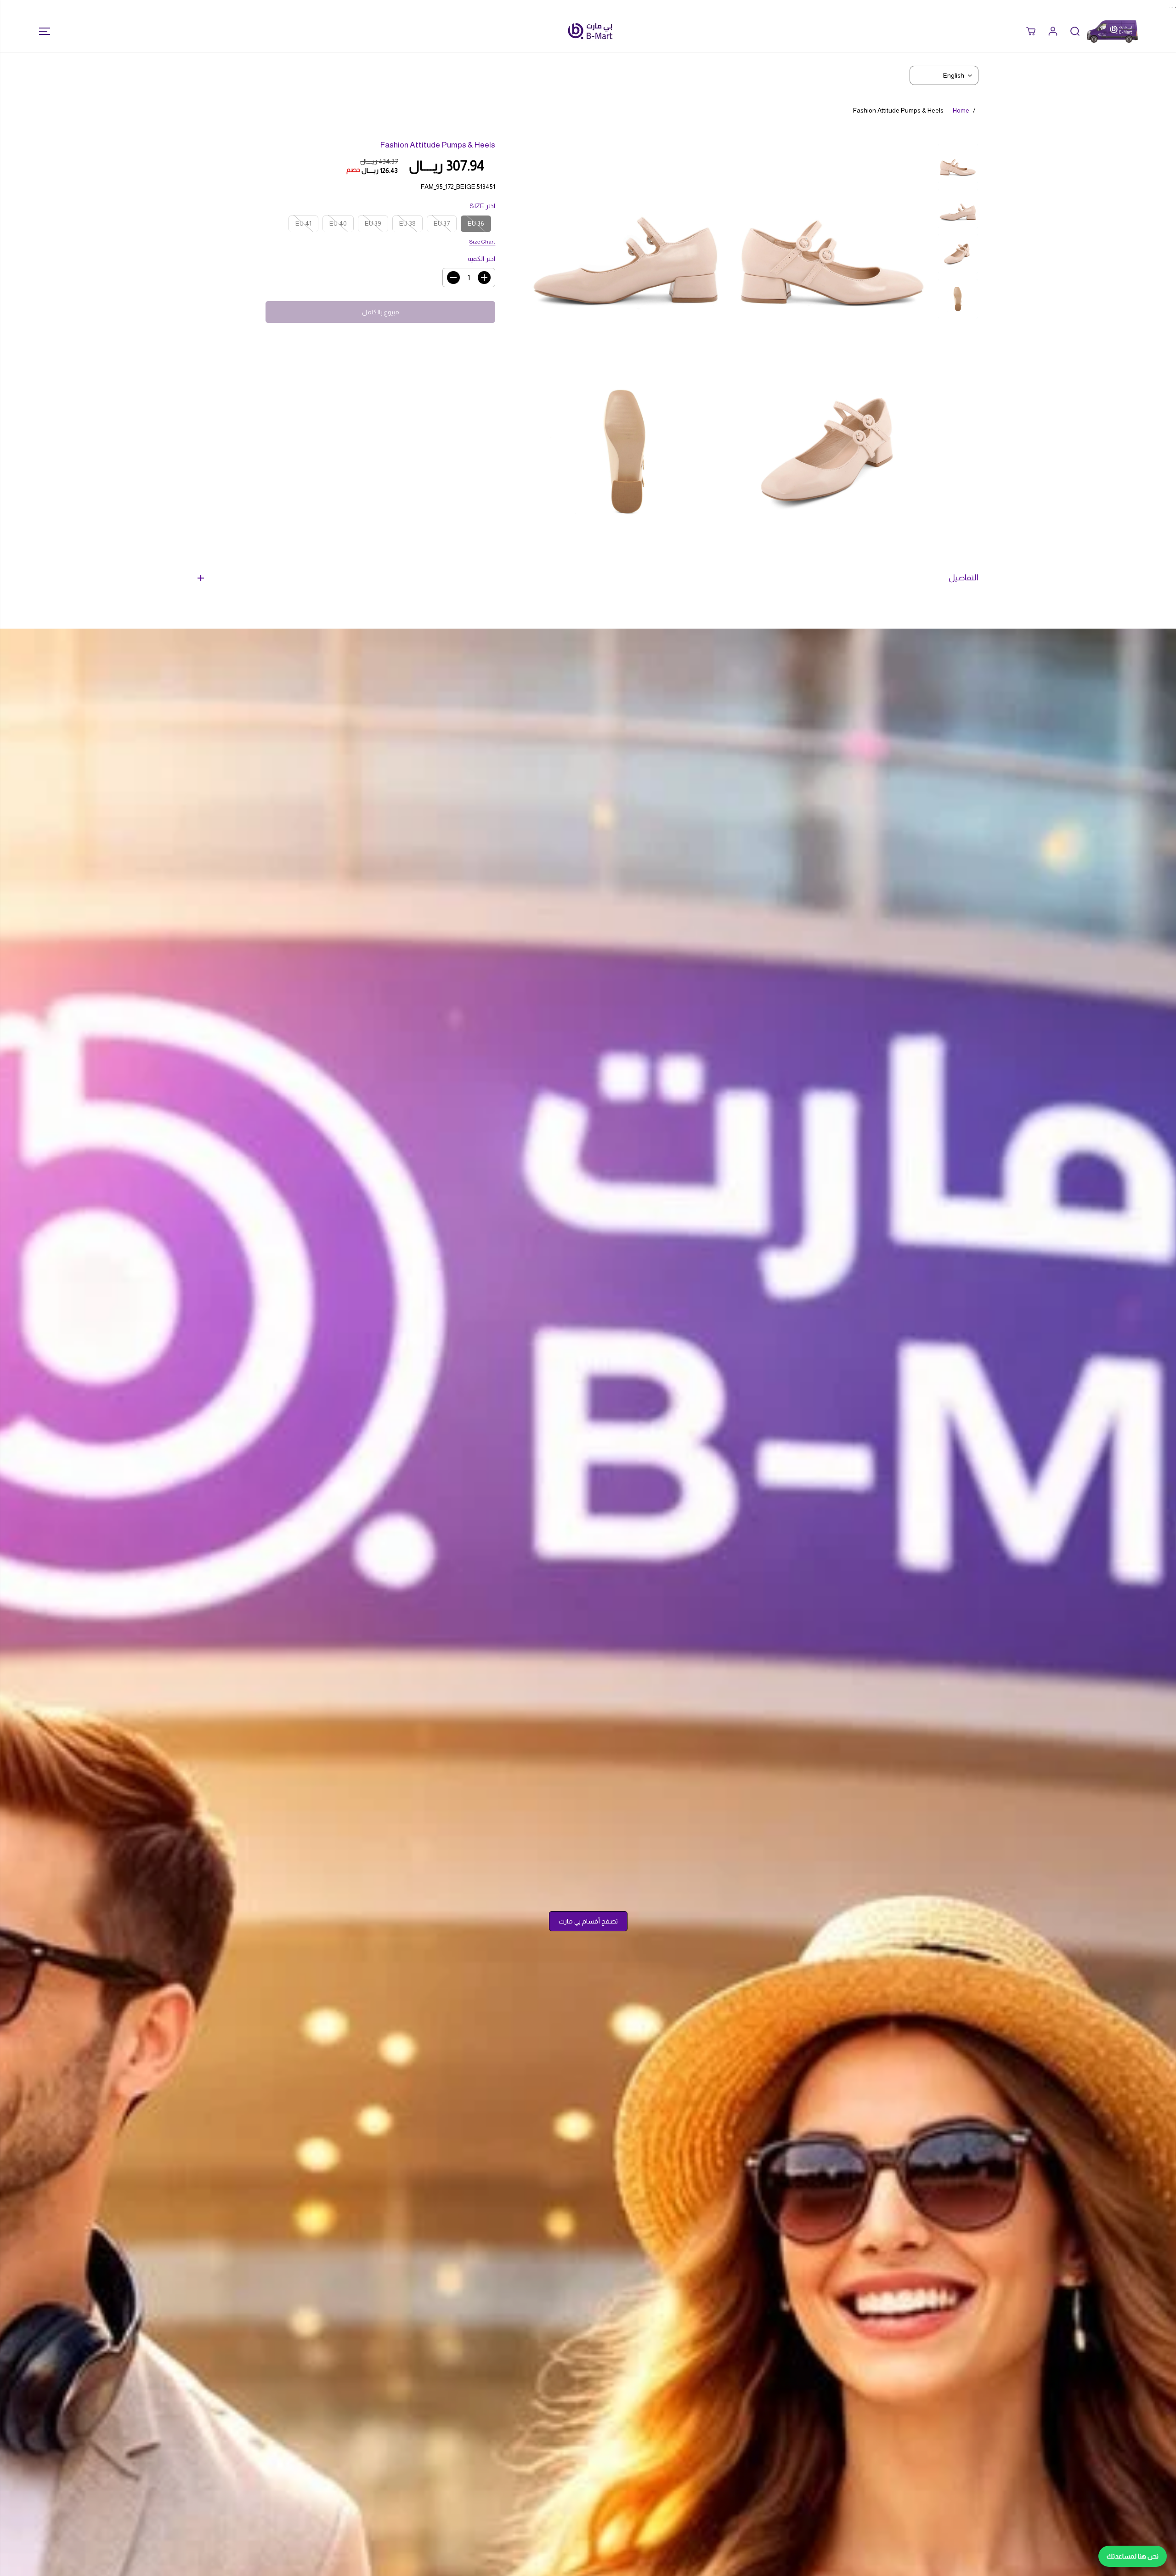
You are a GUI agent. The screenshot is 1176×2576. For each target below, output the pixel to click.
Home (961, 110)
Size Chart (482, 241)
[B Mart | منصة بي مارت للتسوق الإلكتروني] (590, 31)
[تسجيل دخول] (1053, 31)
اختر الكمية (481, 259)
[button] (42, 31)
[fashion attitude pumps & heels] (832, 244)
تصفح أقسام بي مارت (588, 1921)
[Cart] (1031, 31)
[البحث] (1075, 31)
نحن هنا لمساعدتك (1133, 2556)
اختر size (482, 206)
